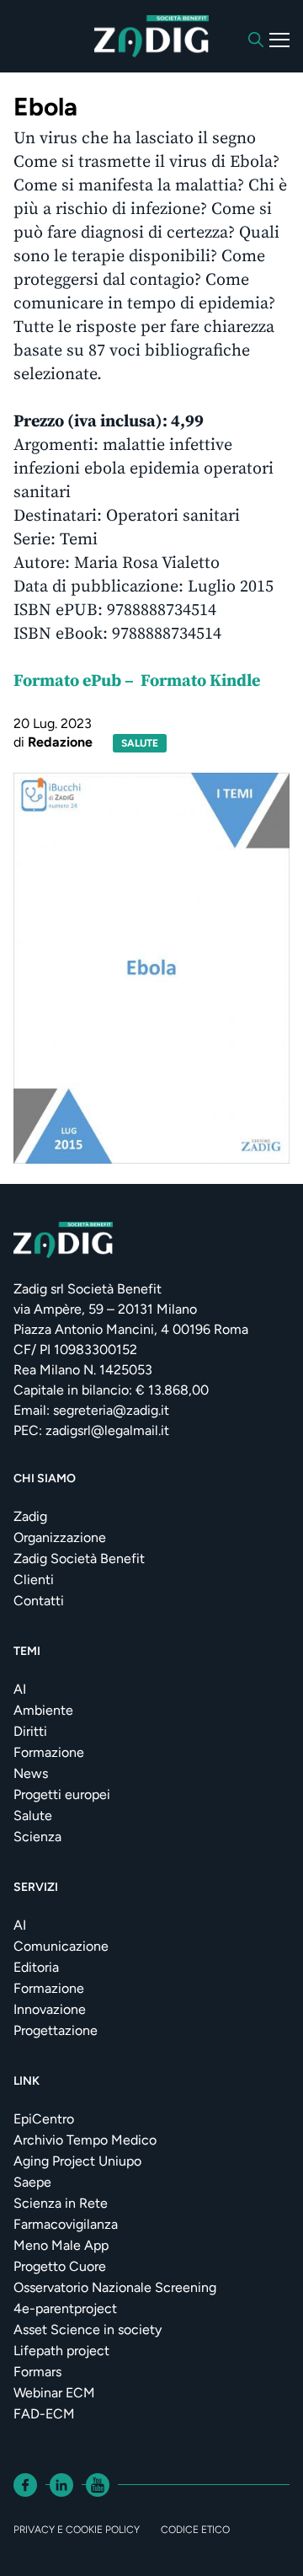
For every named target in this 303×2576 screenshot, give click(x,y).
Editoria (36, 1967)
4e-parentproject (65, 2308)
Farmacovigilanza (66, 2224)
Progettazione (56, 2030)
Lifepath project (61, 2351)
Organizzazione (60, 1537)
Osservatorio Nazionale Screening (115, 2287)
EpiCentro (44, 2119)
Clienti (34, 1580)
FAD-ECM (44, 2414)
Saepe (32, 2182)
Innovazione (50, 2009)
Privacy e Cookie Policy (77, 2530)
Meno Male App (61, 2245)
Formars (37, 2372)
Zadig (30, 1516)
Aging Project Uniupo (77, 2161)
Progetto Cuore (60, 2266)
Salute (33, 1816)
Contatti (39, 1601)
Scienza (37, 1837)
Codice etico (195, 2530)
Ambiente (43, 1710)
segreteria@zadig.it (111, 1410)
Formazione (49, 1752)
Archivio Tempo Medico (85, 2140)
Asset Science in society (88, 2330)
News (31, 1773)
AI (20, 1689)
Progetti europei (62, 1794)
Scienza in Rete (61, 2203)
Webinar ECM (54, 2393)
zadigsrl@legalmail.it (107, 1430)
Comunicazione (61, 1946)
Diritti (30, 1731)
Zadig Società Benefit (79, 1558)
